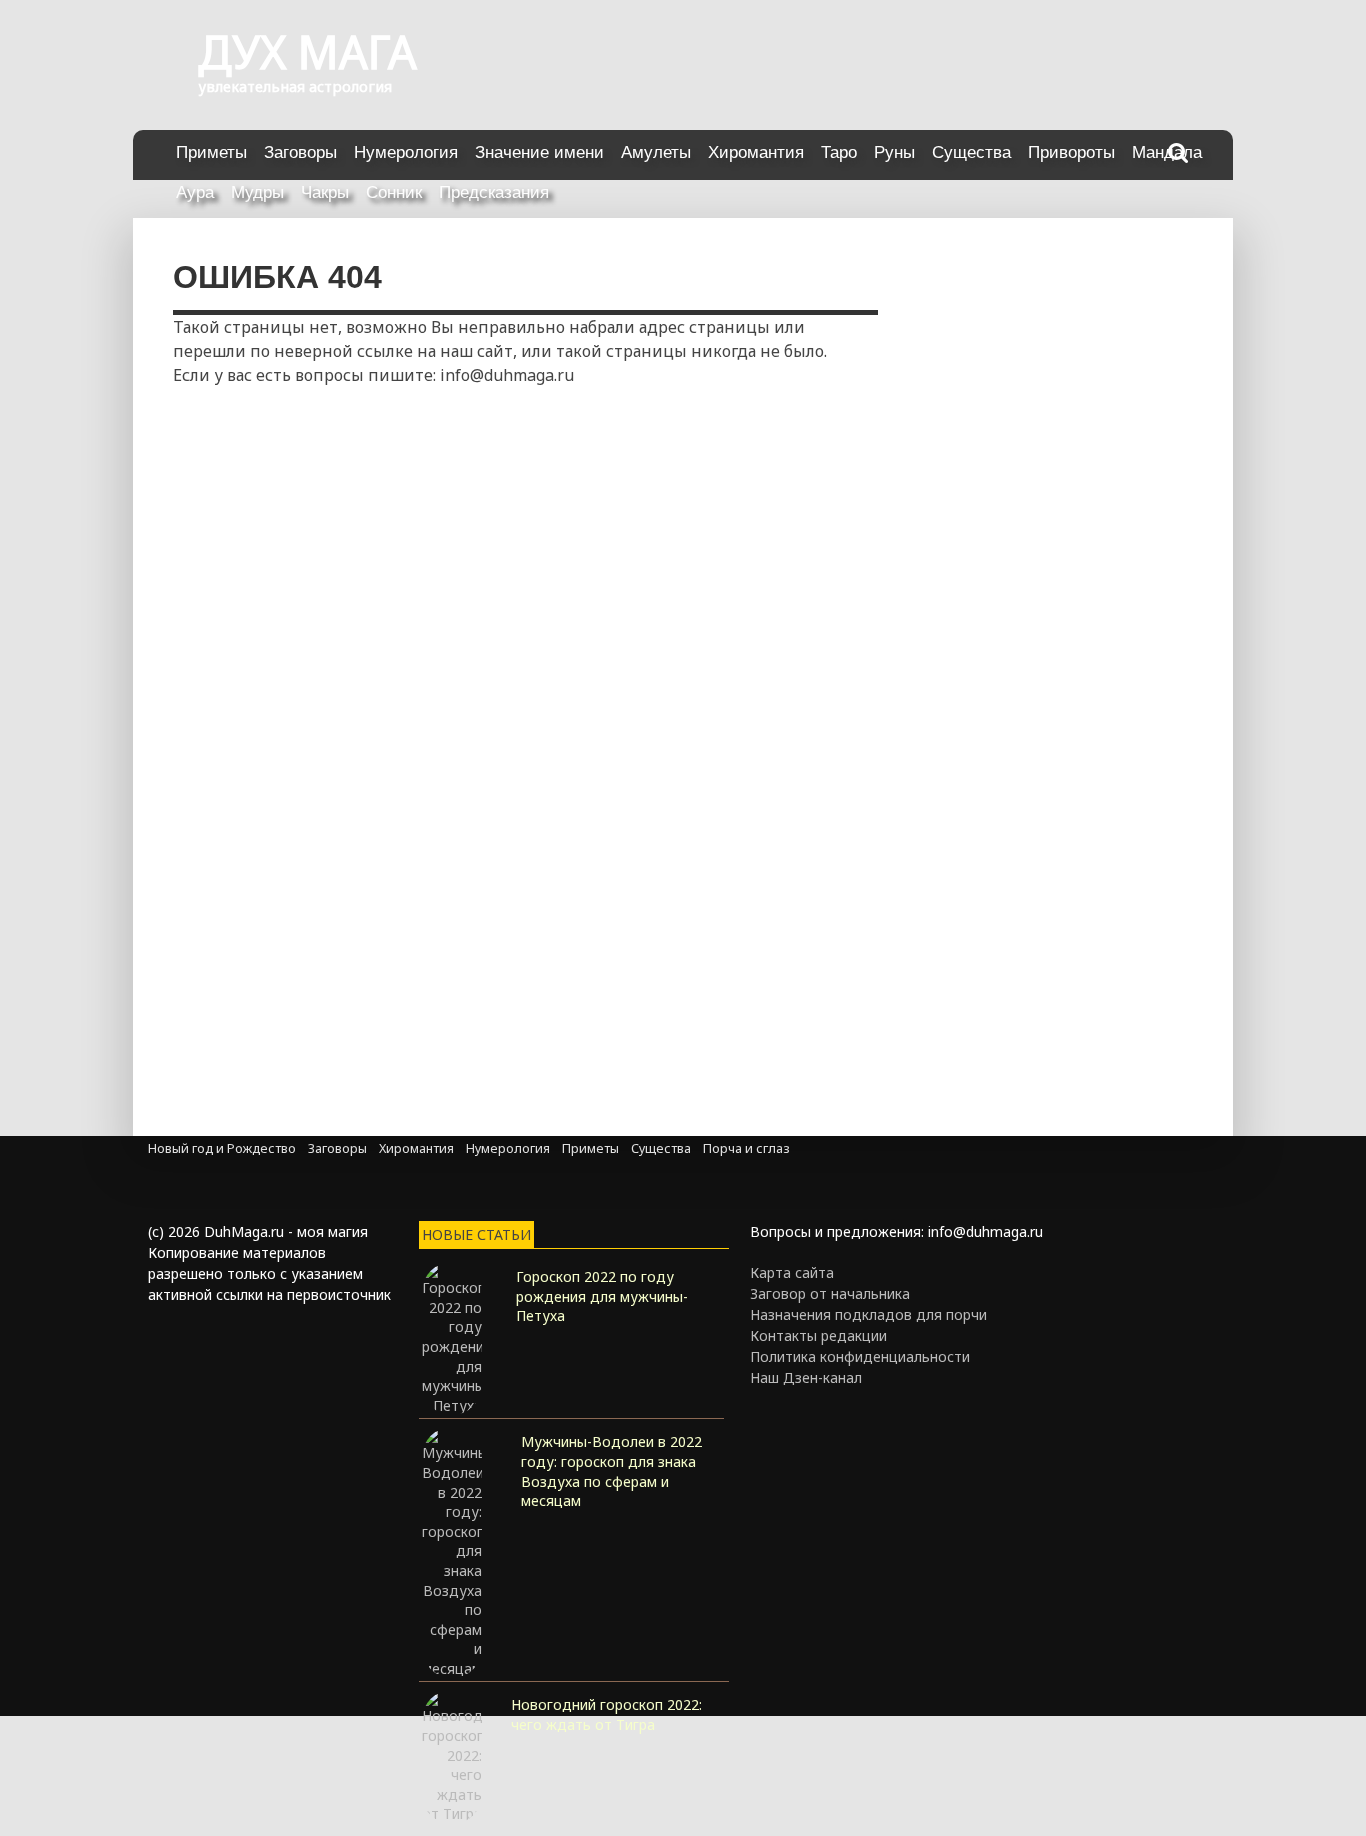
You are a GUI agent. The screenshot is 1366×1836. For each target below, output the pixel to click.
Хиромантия (756, 152)
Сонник (394, 192)
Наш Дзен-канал (806, 1377)
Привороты (1071, 152)
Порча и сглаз (746, 1148)
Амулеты (656, 152)
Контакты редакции (818, 1335)
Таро (839, 152)
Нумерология (406, 152)
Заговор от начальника (830, 1293)
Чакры (325, 192)
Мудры (257, 192)
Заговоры (300, 152)
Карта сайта (792, 1272)
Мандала (1167, 152)
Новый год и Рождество (222, 1148)
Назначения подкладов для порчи (868, 1314)
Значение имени (539, 152)
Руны (894, 152)
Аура (195, 192)
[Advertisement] (343, 528)
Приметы (211, 152)
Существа (971, 152)
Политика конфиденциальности (860, 1356)
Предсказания (494, 192)
